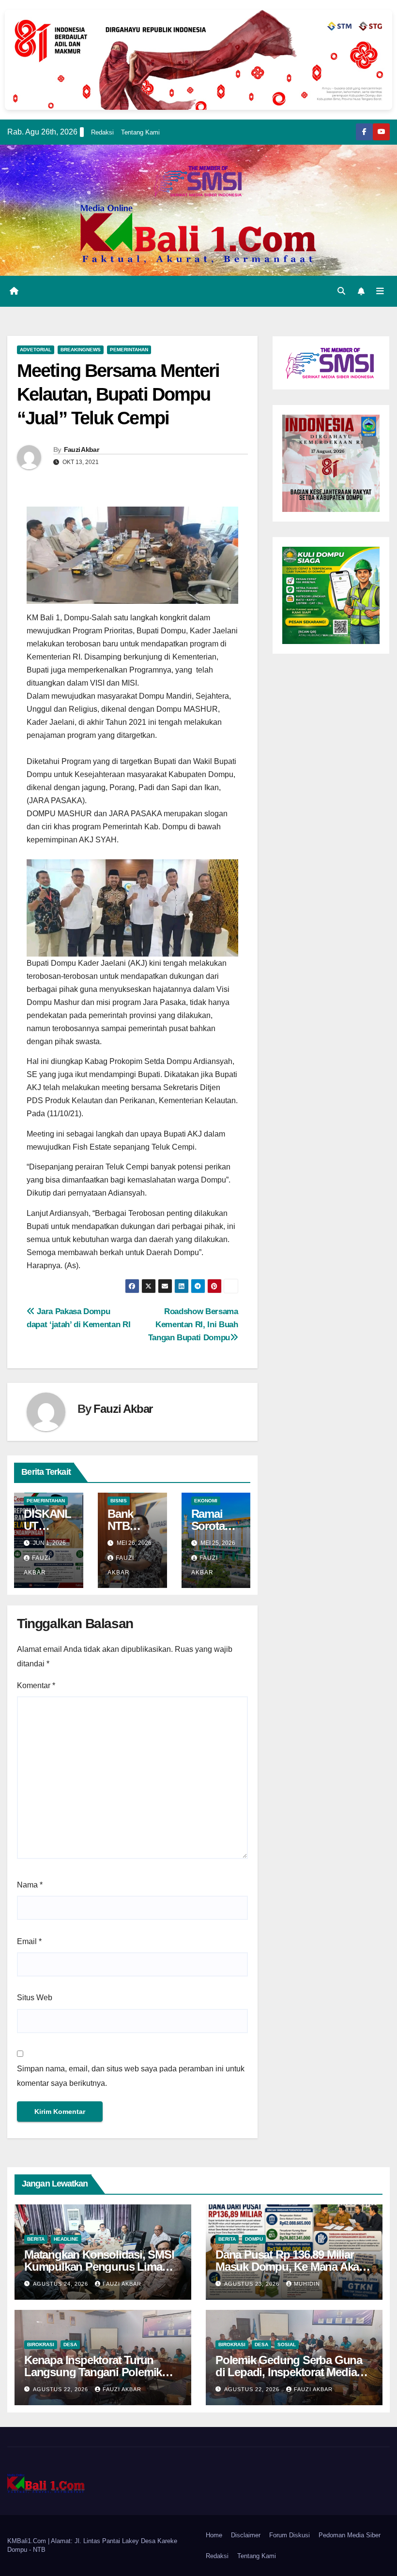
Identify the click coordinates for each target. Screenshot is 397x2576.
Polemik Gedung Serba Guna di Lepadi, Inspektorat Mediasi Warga (290, 2372)
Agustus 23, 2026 (253, 2284)
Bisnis (119, 1501)
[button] (341, 291)
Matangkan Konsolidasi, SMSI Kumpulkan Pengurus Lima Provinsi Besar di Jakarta (99, 2267)
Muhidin (307, 2284)
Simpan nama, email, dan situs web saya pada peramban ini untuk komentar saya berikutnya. (131, 2076)
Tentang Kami (140, 132)
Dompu (254, 2239)
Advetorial (36, 350)
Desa (70, 2344)
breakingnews (81, 350)
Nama (30, 1885)
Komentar (36, 1685)
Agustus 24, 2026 (61, 2284)
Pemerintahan (129, 350)
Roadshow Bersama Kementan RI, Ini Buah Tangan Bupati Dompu (193, 1324)
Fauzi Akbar (81, 449)
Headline (66, 2239)
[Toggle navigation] (380, 291)
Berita (36, 2239)
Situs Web (35, 1998)
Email (29, 1941)
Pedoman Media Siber (350, 2535)
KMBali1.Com (28, 2541)
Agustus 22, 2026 (61, 2389)
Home (214, 2535)
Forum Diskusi (290, 2535)
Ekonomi (206, 1501)
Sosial (287, 2344)
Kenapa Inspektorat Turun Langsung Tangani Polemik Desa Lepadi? (93, 2372)
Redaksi (102, 132)
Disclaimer (246, 2535)
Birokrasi (41, 2344)
